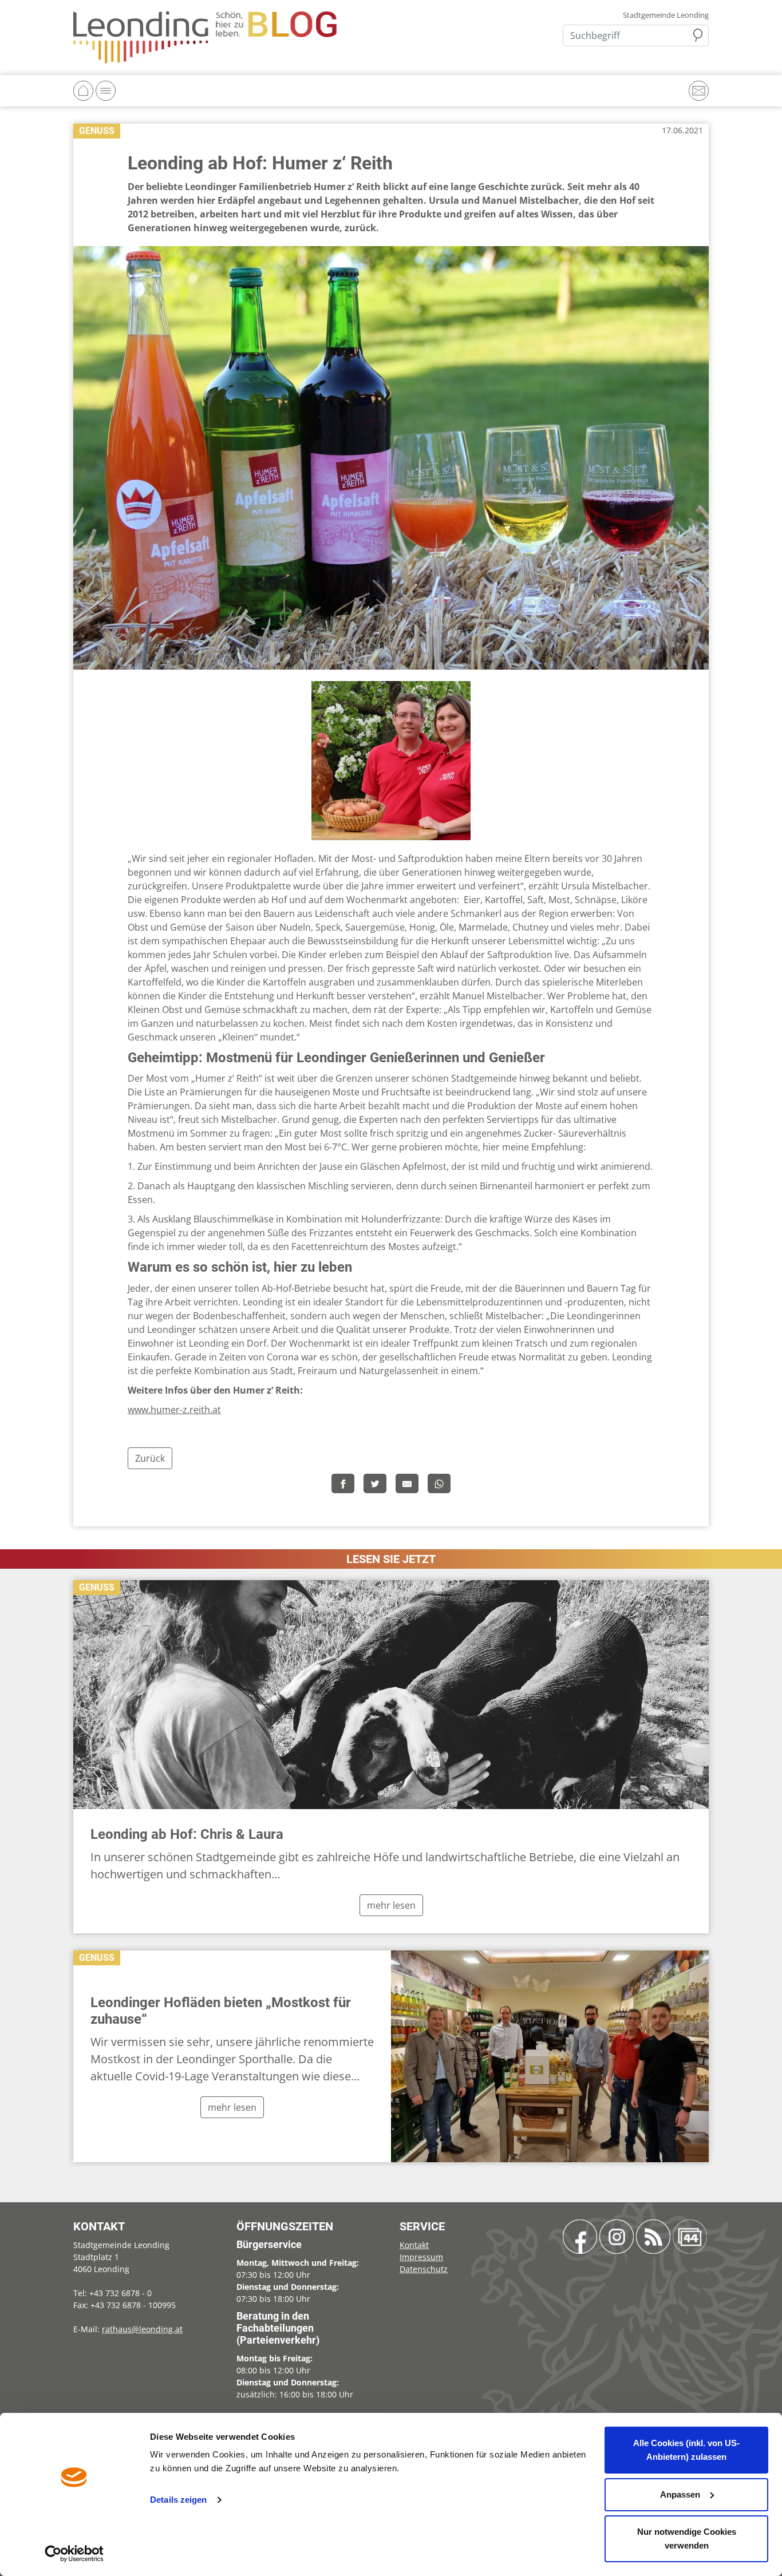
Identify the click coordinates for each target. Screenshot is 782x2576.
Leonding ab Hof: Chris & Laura (187, 1834)
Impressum (421, 2257)
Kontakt (414, 2245)
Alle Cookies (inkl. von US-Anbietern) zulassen (686, 2450)
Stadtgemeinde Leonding (666, 15)
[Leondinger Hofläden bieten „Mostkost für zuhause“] (550, 2056)
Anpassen (680, 2494)
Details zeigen (178, 2500)
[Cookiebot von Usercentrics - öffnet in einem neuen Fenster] (74, 2554)
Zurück (150, 1458)
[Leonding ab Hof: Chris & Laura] (391, 1695)
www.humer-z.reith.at (174, 1410)
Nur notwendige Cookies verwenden (687, 2539)
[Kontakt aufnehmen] (699, 91)
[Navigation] (106, 91)
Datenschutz (424, 2269)
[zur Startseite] (205, 37)
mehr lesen (391, 1905)
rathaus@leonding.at (142, 2329)
